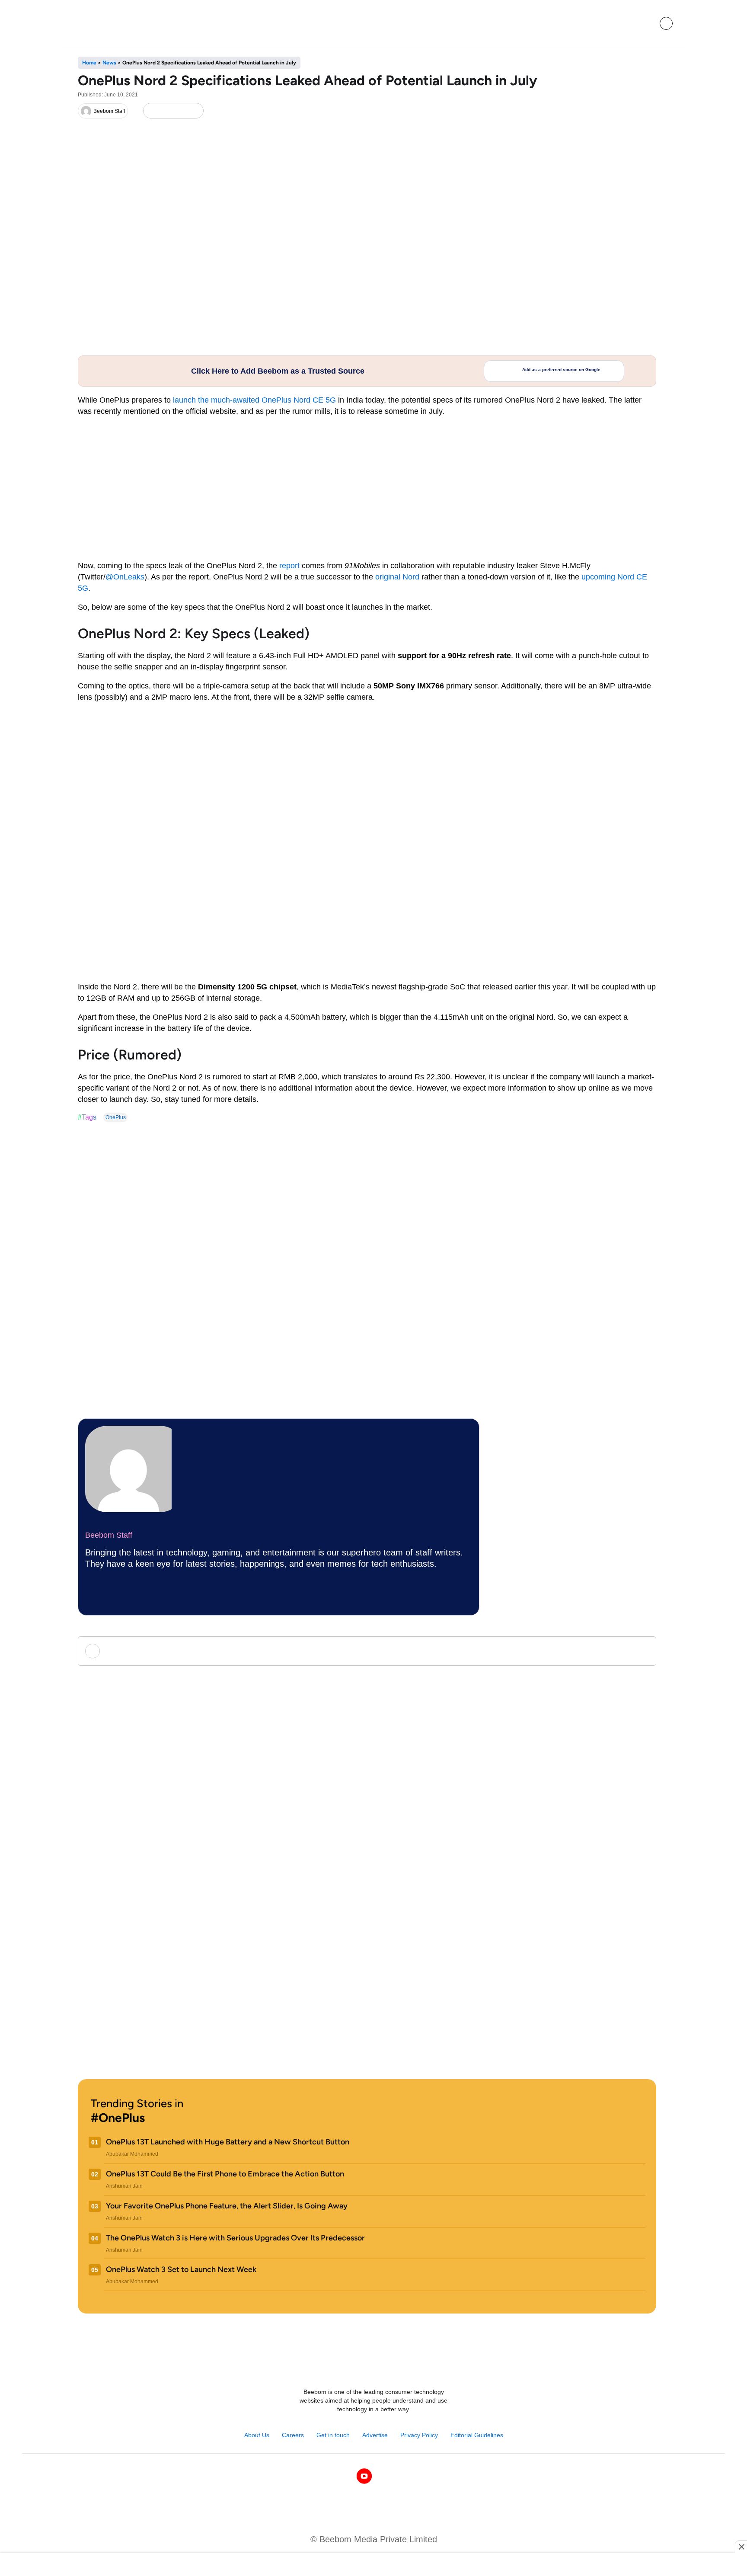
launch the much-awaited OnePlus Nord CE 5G (254, 400)
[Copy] (194, 111)
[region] (373, 2565)
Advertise (375, 2435)
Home (89, 63)
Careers (293, 2435)
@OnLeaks (125, 577)
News (109, 63)
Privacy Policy (419, 2435)
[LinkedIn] (152, 111)
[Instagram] (346, 2476)
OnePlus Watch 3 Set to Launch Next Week (181, 2269)
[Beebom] (102, 23)
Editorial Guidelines (477, 2435)
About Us (257, 2435)
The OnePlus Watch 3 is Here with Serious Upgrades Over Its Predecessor (235, 2238)
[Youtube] (364, 2476)
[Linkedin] (383, 2476)
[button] (646, 23)
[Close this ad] (741, 2547)
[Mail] (401, 2476)
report (289, 566)
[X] (180, 111)
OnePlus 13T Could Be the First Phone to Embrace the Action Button (225, 2174)
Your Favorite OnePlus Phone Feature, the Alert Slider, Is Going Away (227, 2206)
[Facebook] (166, 111)
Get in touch (333, 2435)
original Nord (397, 577)
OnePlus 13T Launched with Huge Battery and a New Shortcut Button (228, 2142)
